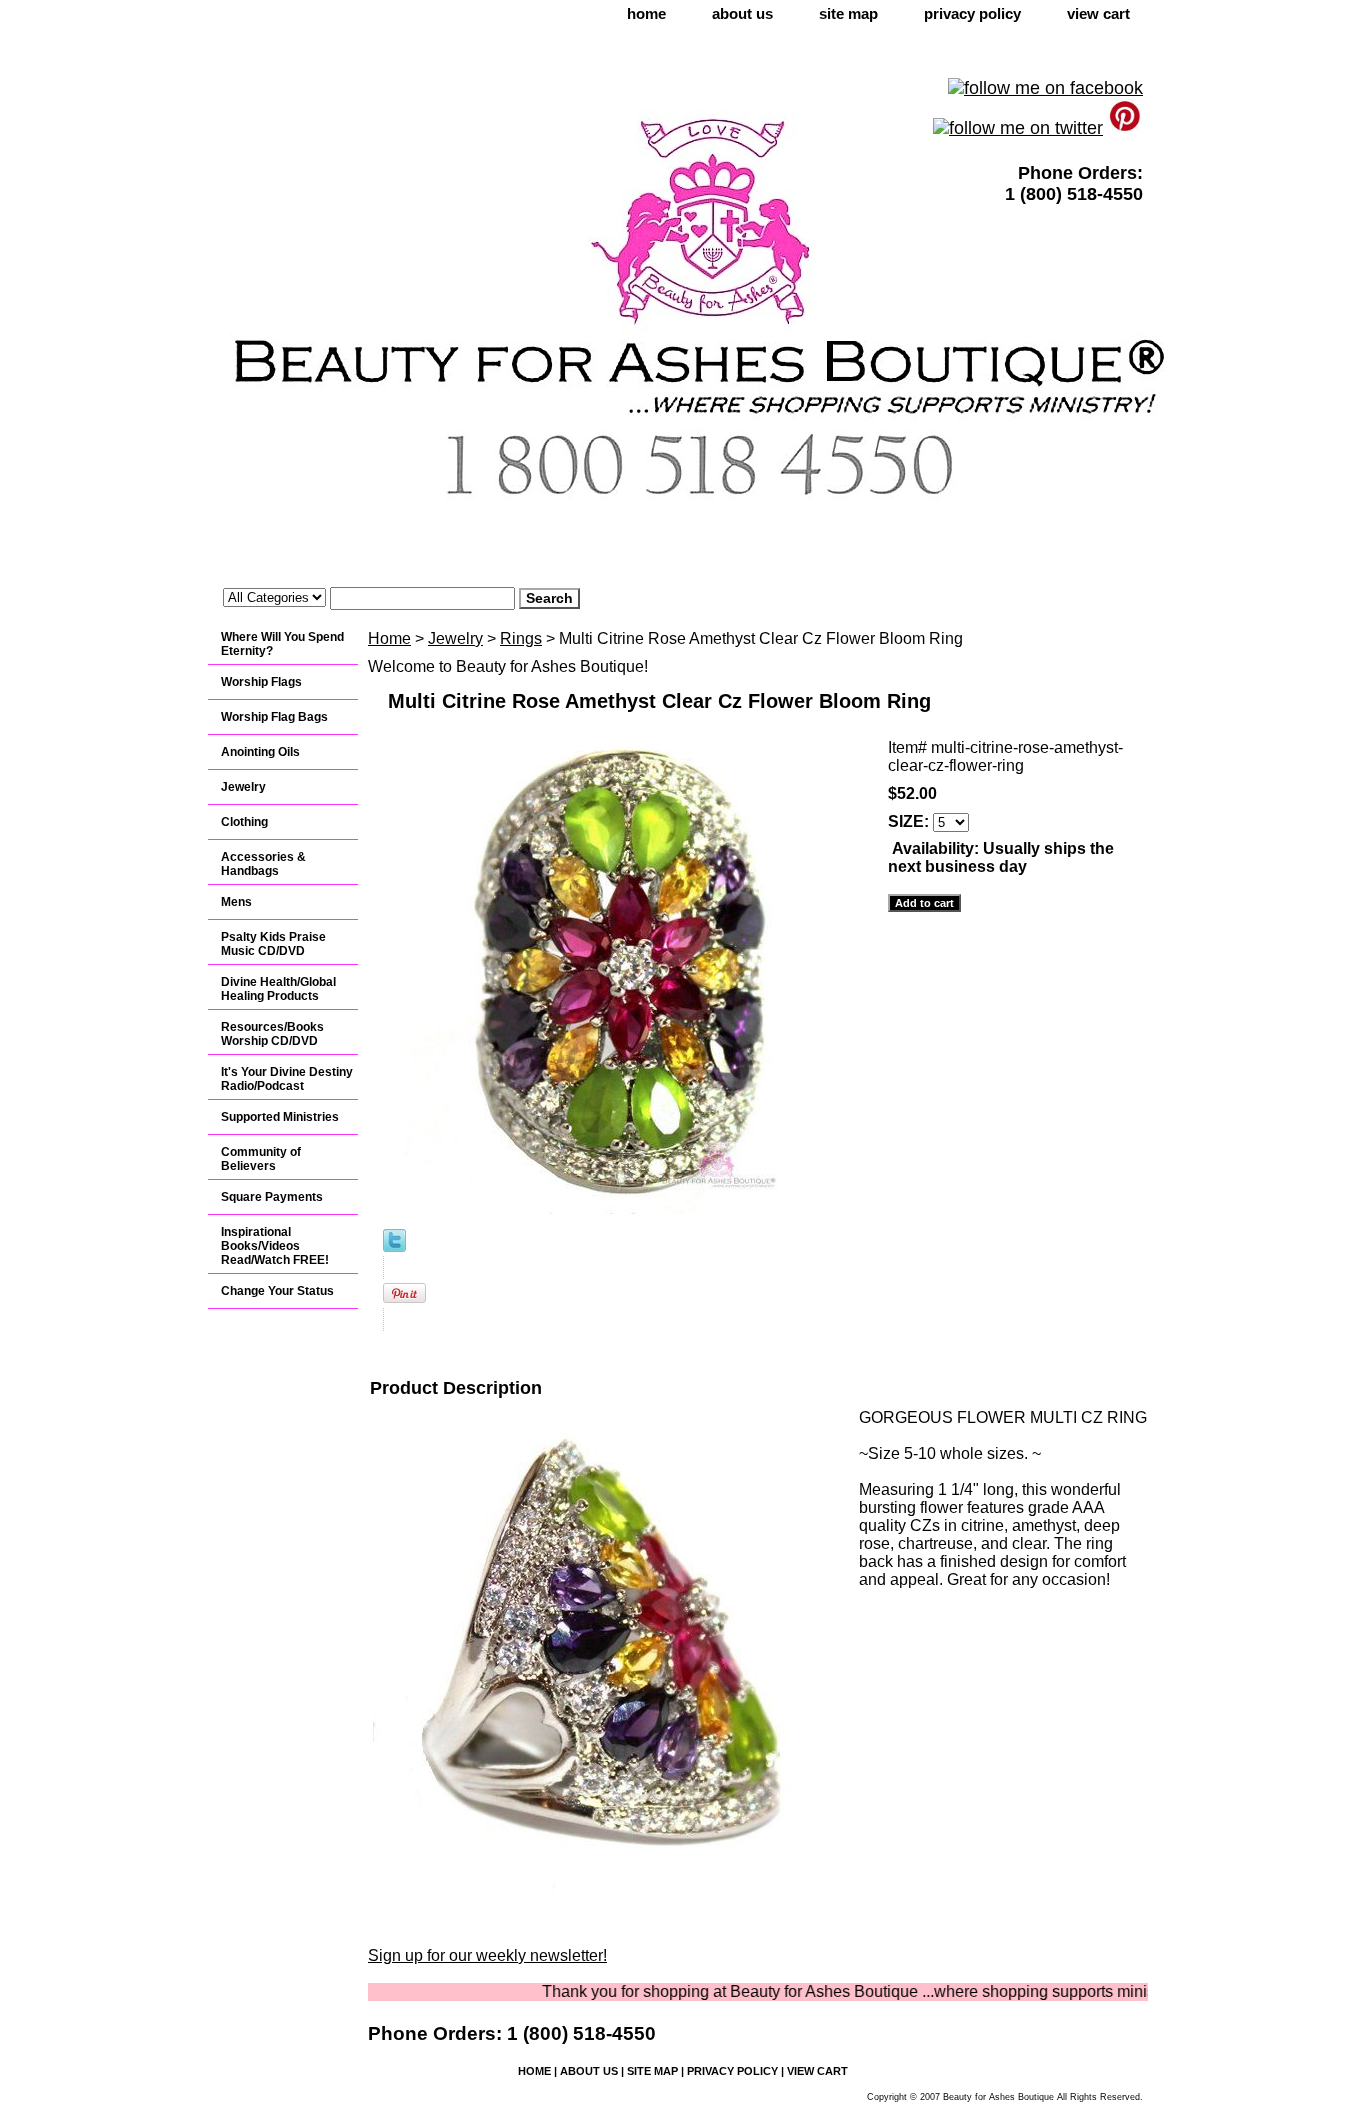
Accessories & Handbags (263, 864)
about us (742, 13)
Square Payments (272, 1197)
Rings (521, 638)
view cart (1098, 13)
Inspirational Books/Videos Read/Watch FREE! (275, 1246)
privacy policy (972, 13)
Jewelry (455, 638)
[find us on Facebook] (1045, 88)
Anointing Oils (260, 752)
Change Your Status (277, 1291)
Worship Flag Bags (274, 717)
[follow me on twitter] (1018, 128)
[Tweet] (394, 1246)
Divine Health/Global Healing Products (278, 989)
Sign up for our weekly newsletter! (487, 1955)
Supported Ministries (280, 1117)
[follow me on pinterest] (1125, 128)
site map (848, 13)
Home (389, 638)
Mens (236, 902)
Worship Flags (261, 682)
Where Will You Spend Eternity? (282, 644)
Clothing (244, 822)
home (646, 13)
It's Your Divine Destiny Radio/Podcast (287, 1079)
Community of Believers (261, 1159)
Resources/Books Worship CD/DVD (272, 1034)
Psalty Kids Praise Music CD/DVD (273, 944)
